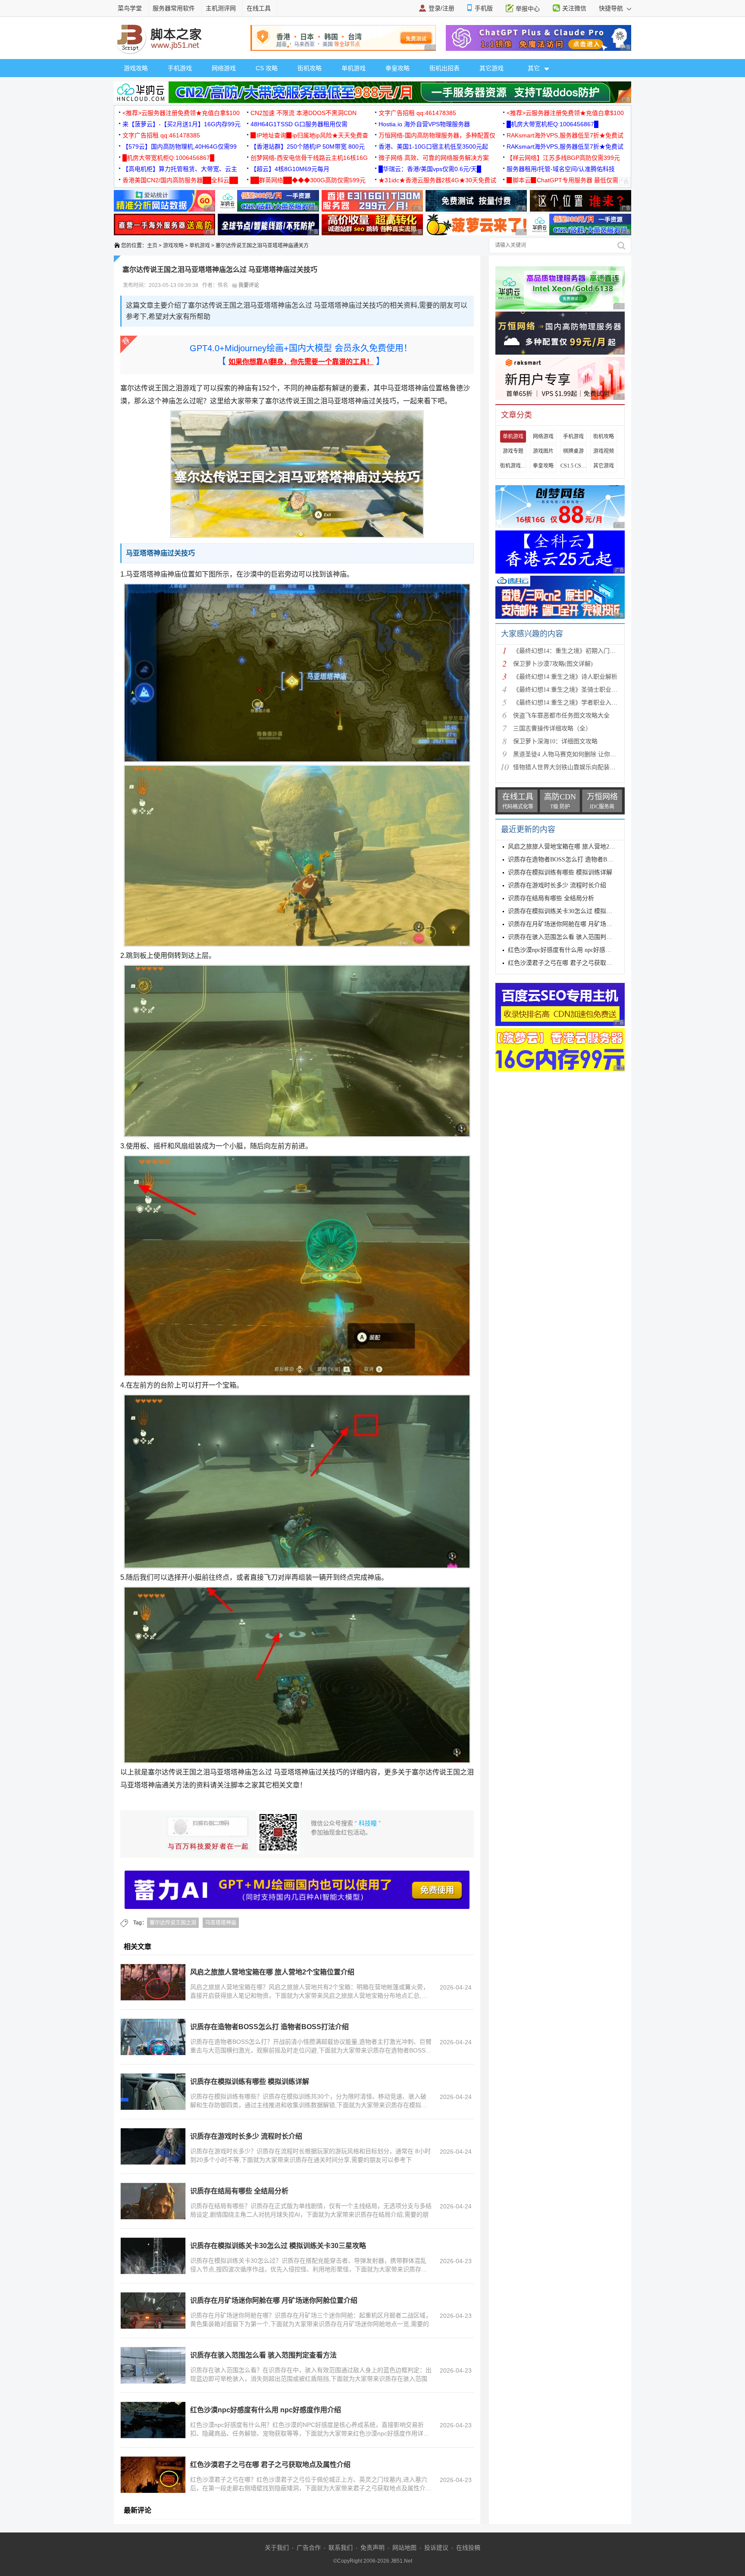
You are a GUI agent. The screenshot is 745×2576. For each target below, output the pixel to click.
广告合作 (309, 2548)
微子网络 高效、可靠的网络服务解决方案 (434, 158)
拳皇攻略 (398, 68)
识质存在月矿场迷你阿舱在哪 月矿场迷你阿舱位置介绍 (274, 2300)
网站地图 (404, 2548)
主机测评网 (221, 8)
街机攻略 (310, 68)
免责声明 (372, 2548)
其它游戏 (491, 68)
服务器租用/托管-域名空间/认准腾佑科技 (561, 169)
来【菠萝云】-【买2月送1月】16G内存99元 (182, 124)
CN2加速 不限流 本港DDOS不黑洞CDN (304, 113)
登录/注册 (441, 8)
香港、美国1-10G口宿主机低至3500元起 (433, 147)
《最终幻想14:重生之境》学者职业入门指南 (571, 703)
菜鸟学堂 (130, 8)
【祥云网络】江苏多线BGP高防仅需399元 (563, 158)
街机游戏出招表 (513, 466)
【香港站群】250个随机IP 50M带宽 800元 (308, 147)
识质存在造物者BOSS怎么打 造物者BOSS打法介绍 (269, 2027)
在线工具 (259, 8)
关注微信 (574, 8)
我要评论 (248, 285)
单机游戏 (354, 68)
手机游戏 (180, 68)
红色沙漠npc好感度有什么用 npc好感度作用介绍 (266, 2410)
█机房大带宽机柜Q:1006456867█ (552, 124)
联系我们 (341, 2548)
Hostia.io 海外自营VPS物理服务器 (424, 124)
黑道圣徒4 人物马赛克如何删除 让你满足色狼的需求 (583, 754)
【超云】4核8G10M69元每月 (290, 169)
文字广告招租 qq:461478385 (417, 113)
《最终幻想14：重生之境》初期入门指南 (567, 651)
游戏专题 (513, 451)
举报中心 (528, 9)
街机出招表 (444, 68)
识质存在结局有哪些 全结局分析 (239, 2191)
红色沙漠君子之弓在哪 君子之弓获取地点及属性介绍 (270, 2465)
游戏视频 (604, 451)
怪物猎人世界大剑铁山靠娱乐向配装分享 (567, 767)
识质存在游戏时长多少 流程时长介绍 (246, 2136)
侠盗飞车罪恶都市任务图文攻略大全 (561, 716)
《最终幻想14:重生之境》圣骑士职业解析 (568, 690)
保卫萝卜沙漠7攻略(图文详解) (553, 664)
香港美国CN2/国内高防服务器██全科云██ (180, 180)
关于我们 (277, 2548)
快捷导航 (612, 8)
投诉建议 (436, 2548)
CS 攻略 (267, 68)
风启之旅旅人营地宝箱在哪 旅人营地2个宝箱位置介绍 (272, 1972)
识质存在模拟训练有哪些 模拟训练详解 (250, 2082)
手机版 (484, 8)
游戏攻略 (136, 68)
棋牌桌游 (573, 451)
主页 (152, 246)
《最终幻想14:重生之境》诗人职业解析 (565, 677)
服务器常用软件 (174, 8)
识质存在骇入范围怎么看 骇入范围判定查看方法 (263, 2355)
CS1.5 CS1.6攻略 (573, 466)
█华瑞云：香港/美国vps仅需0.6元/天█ (430, 169)
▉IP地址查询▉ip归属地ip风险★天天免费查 (309, 135)
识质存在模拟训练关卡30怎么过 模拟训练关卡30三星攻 (581, 911)
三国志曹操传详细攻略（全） (552, 728)
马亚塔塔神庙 (221, 1923)
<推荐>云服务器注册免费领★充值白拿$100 (181, 113)
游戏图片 (543, 451)
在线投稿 (468, 2548)
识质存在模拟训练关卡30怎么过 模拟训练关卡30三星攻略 (278, 2246)
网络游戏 (224, 68)
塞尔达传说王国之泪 (173, 1923)
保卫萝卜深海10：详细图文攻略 (555, 741)
